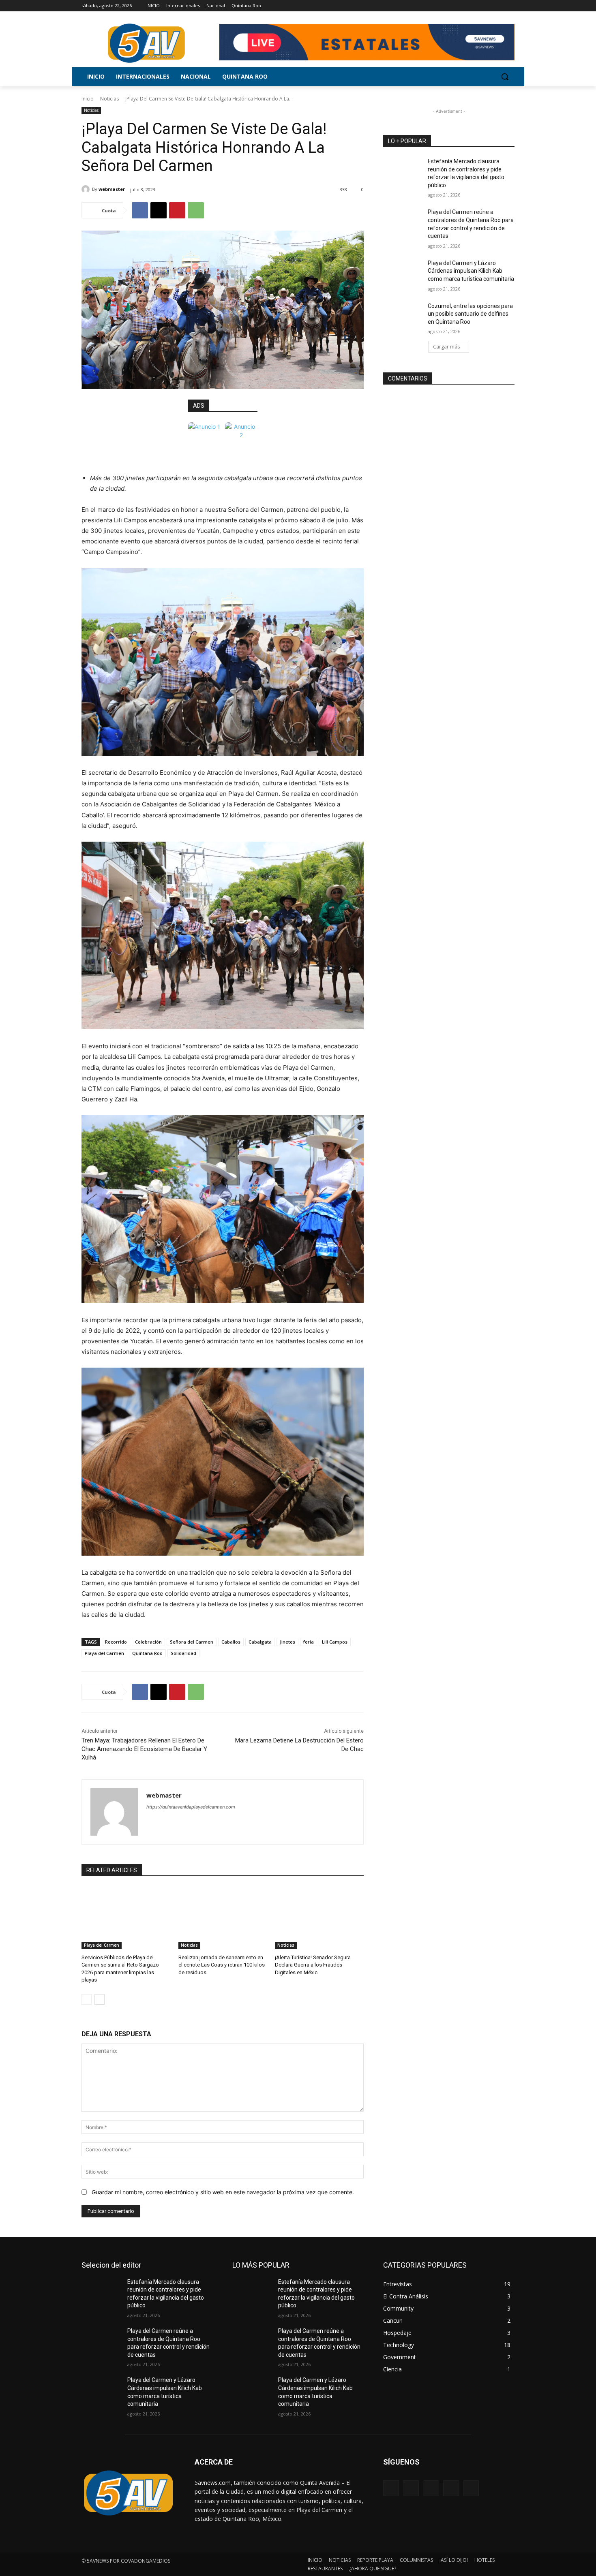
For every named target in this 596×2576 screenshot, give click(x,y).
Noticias (109, 99)
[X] (488, 6)
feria (309, 1642)
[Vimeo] (498, 6)
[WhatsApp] (196, 210)
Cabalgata (260, 1642)
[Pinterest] (177, 210)
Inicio (88, 99)
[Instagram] (476, 6)
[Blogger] (391, 2488)
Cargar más (446, 347)
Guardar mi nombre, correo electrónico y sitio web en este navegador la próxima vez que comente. (223, 2192)
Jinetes (287, 1642)
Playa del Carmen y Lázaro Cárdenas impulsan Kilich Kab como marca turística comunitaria (471, 271)
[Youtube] (510, 6)
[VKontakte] (471, 2488)
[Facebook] (465, 6)
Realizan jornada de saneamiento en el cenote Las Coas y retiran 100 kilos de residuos (222, 1965)
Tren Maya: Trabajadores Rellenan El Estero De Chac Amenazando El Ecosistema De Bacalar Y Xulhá (144, 1749)
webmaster (112, 189)
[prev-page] (87, 1999)
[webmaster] (87, 189)
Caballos (231, 1642)
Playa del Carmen (104, 1653)
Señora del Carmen (192, 1642)
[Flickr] (431, 2488)
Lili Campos (335, 1642)
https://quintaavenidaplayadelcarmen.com (191, 1807)
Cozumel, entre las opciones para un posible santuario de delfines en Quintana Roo (470, 314)
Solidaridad (183, 1653)
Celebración (148, 1642)
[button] (505, 77)
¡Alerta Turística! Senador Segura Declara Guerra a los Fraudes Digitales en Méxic (313, 1965)
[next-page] (100, 1999)
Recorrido (116, 1642)
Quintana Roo (147, 1653)
